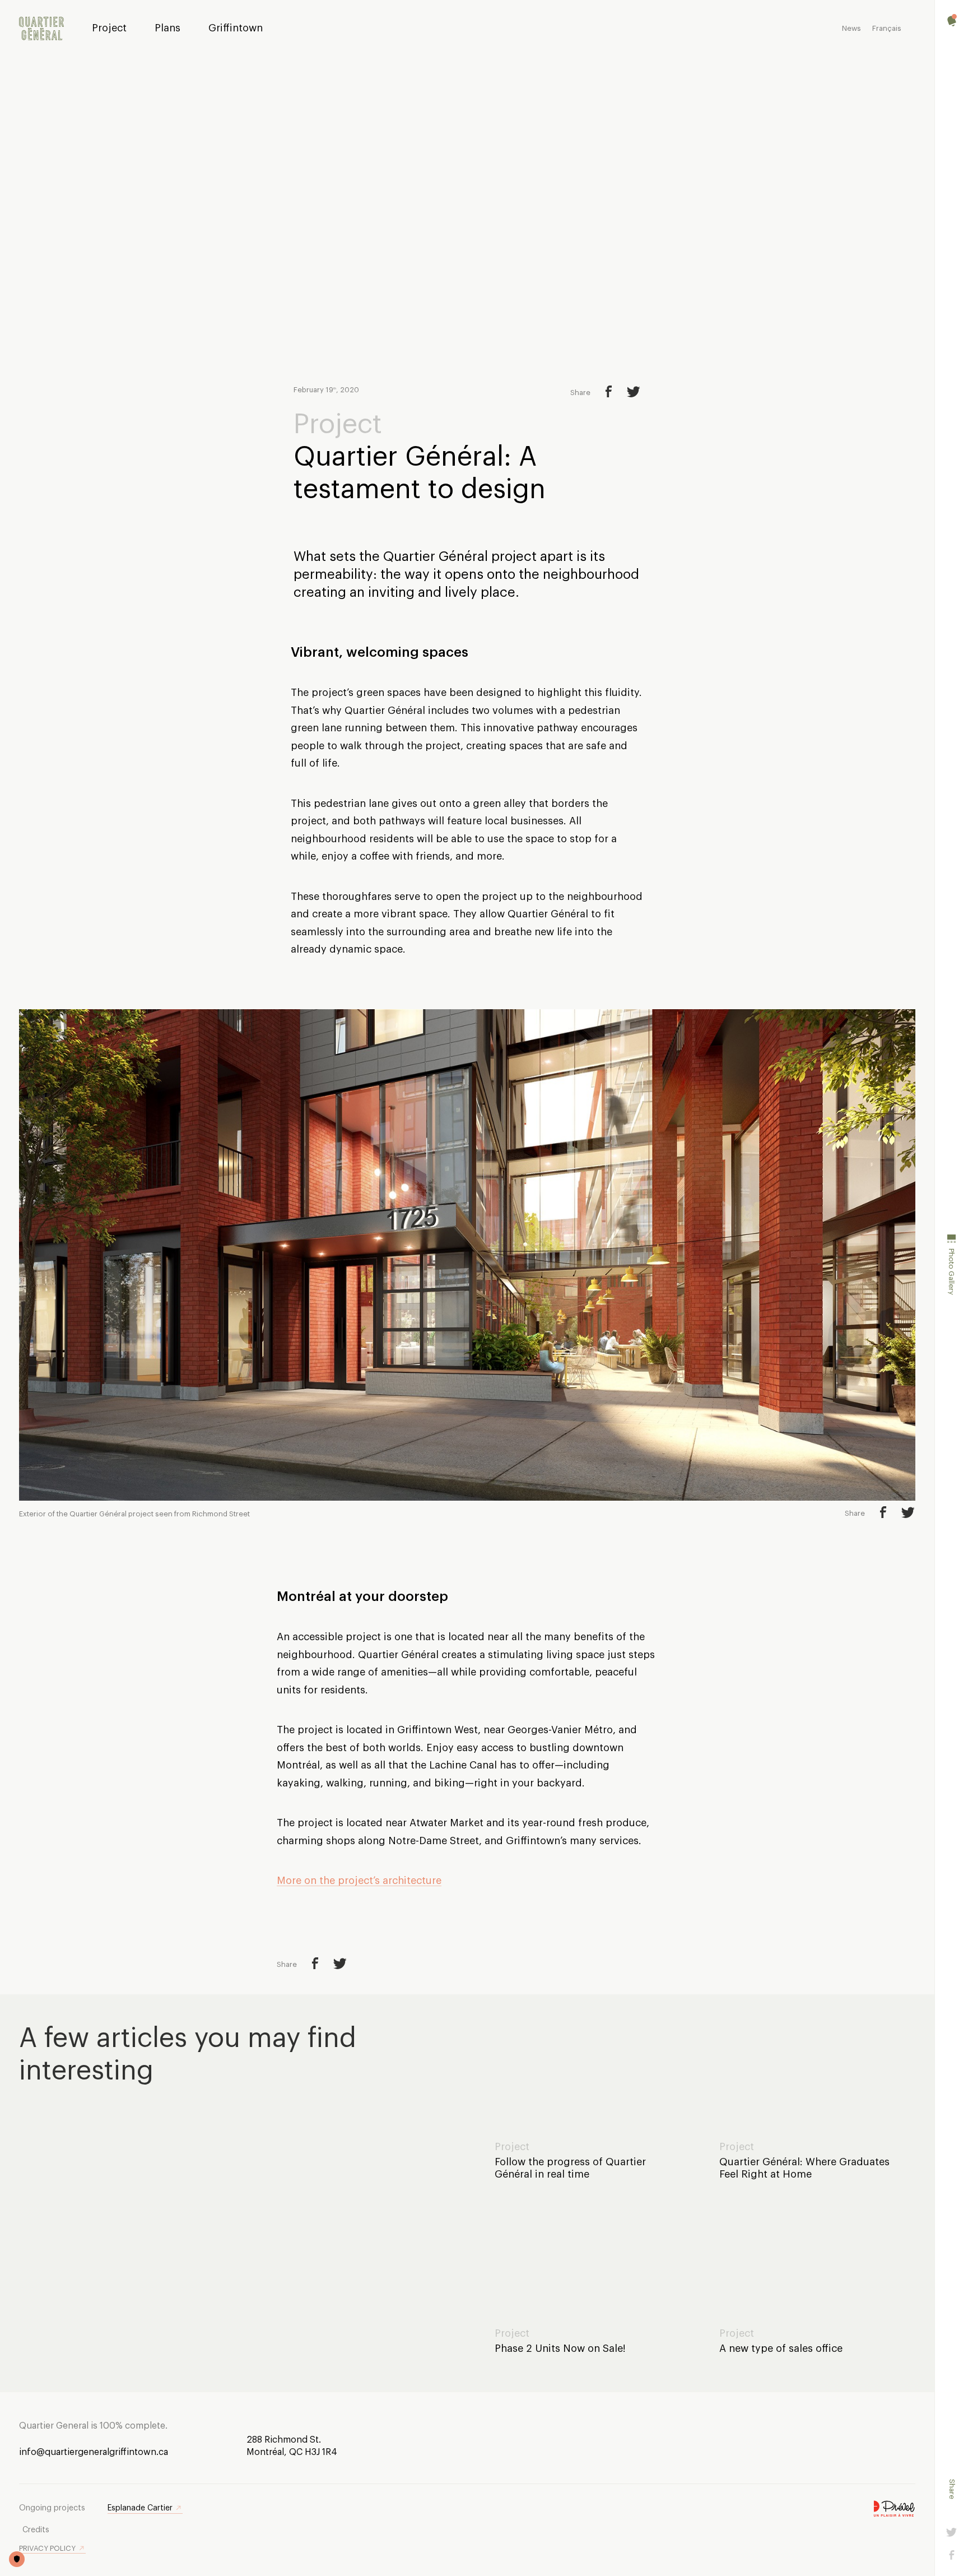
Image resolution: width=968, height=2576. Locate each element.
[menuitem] (41, 29)
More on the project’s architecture (359, 1881)
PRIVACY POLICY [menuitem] (47, 2548)
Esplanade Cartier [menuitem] (140, 2508)
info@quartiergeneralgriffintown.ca (94, 2452)
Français (887, 28)
